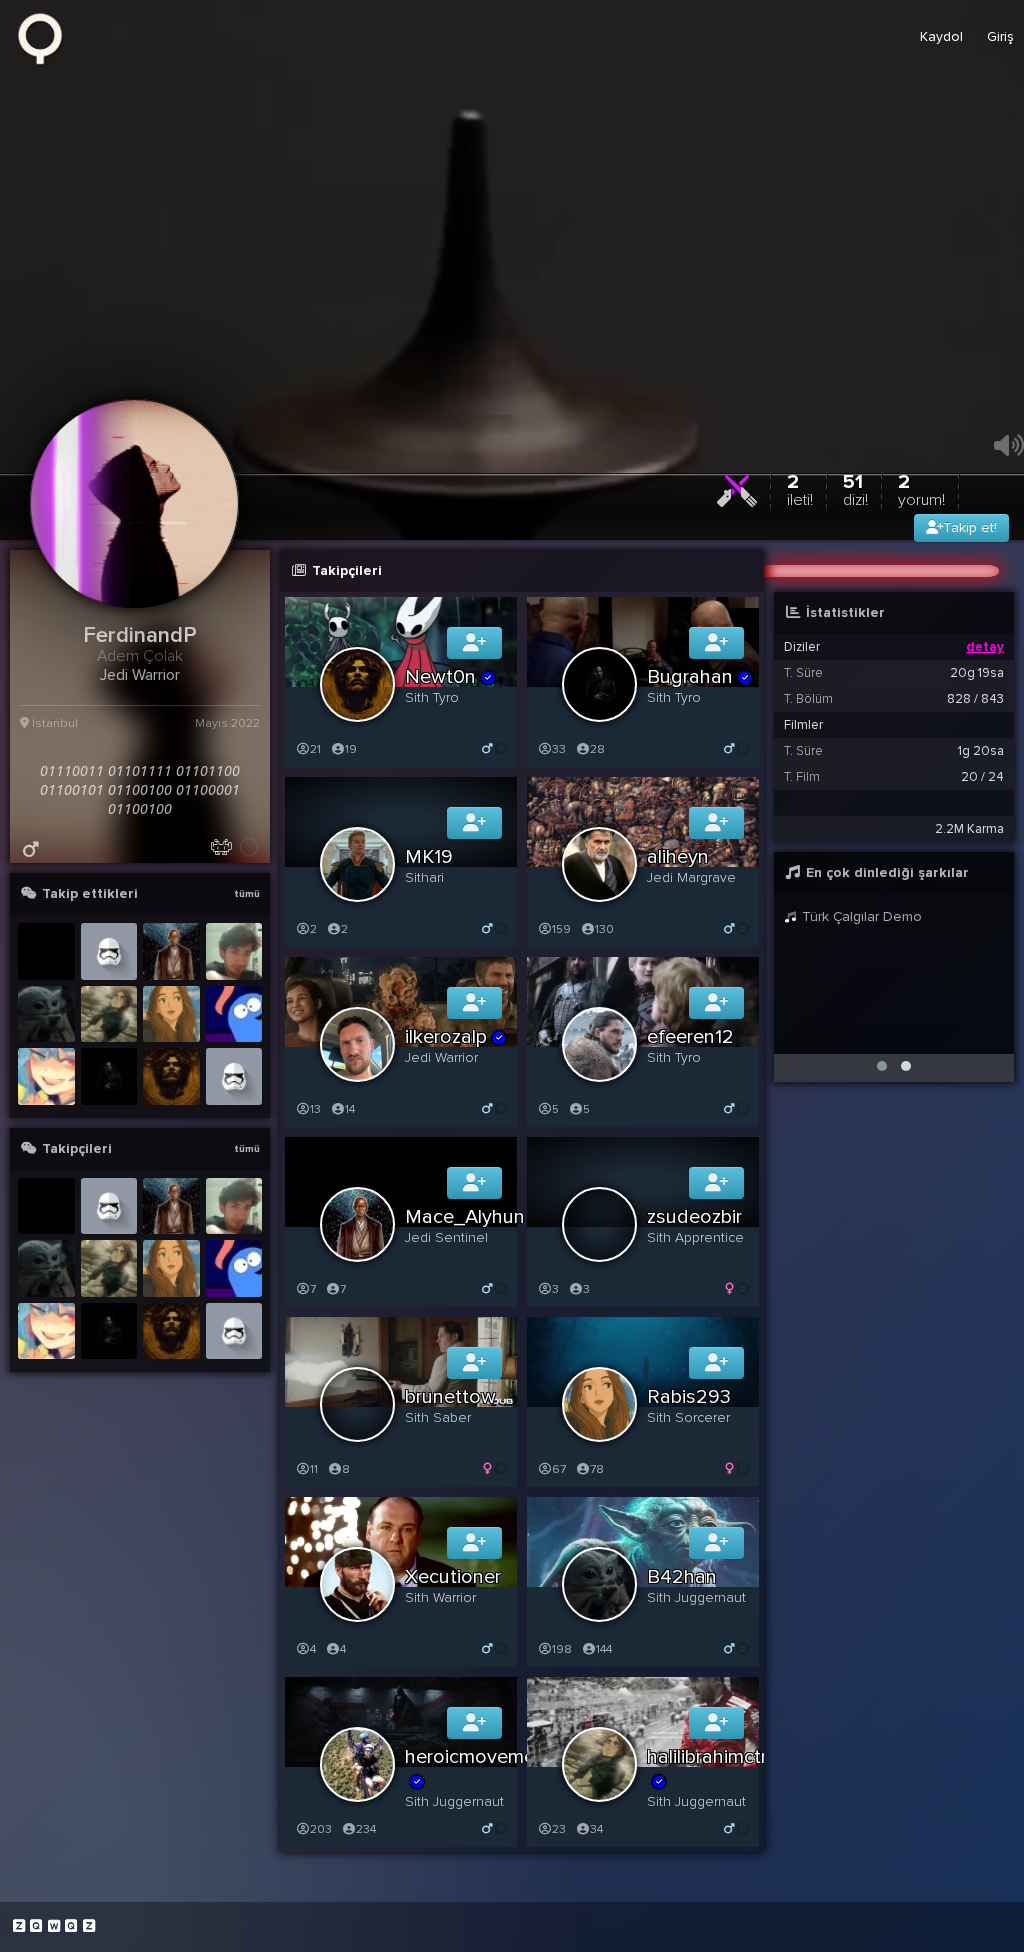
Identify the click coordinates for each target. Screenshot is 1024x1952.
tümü (247, 894)
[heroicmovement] (46, 951)
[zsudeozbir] (234, 1014)
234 (366, 1829)
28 (597, 749)
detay (985, 647)
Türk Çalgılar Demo (860, 916)
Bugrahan (690, 677)
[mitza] (234, 951)
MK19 (429, 857)
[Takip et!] (474, 643)
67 (559, 1469)
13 (315, 1109)
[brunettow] (46, 1076)
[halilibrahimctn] (109, 1014)
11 (314, 1469)
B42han (682, 1577)
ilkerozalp (446, 1037)
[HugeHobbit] (234, 1076)
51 (855, 489)
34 (596, 1829)
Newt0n (440, 677)
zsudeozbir (694, 1217)
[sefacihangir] (109, 951)
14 (350, 1109)
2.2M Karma (969, 829)
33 (559, 749)
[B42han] (46, 1014)
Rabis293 (689, 1397)
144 (604, 1649)
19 (351, 749)
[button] (882, 1066)
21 (315, 749)
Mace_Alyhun (465, 1217)
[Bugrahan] (109, 1076)
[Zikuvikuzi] (47, 37)
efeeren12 (690, 1037)
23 (559, 1829)
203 (321, 1829)
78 (597, 1469)
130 (604, 929)
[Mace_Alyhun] (171, 951)
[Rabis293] (171, 1014)
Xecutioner (453, 1577)
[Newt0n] (171, 1076)
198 (562, 1649)
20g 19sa (977, 673)
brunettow (450, 1397)
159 (561, 929)
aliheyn (678, 857)
